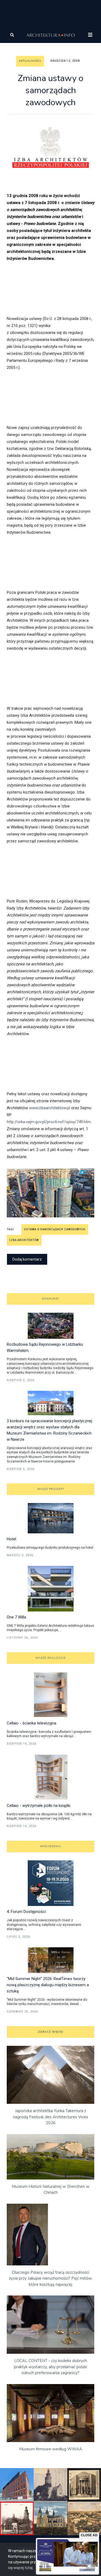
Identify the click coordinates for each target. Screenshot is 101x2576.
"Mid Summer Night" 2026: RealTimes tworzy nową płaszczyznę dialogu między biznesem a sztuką (48, 1985)
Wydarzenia (51, 1846)
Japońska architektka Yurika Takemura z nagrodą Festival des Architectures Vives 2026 (50, 2117)
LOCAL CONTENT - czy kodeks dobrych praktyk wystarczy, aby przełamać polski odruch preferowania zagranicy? (50, 2367)
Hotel (11, 1539)
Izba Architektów (24, 1240)
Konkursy (50, 1299)
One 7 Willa (16, 1617)
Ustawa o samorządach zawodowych (55, 1229)
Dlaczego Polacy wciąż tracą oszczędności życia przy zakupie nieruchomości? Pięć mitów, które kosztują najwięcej (51, 2278)
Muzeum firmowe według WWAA (51, 2449)
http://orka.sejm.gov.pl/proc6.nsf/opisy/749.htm (49, 1122)
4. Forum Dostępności (26, 1912)
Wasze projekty (50, 1489)
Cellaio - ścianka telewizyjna (32, 1723)
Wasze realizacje (51, 1658)
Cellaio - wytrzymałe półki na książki (39, 1806)
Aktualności (30, 61)
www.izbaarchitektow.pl (50, 1108)
